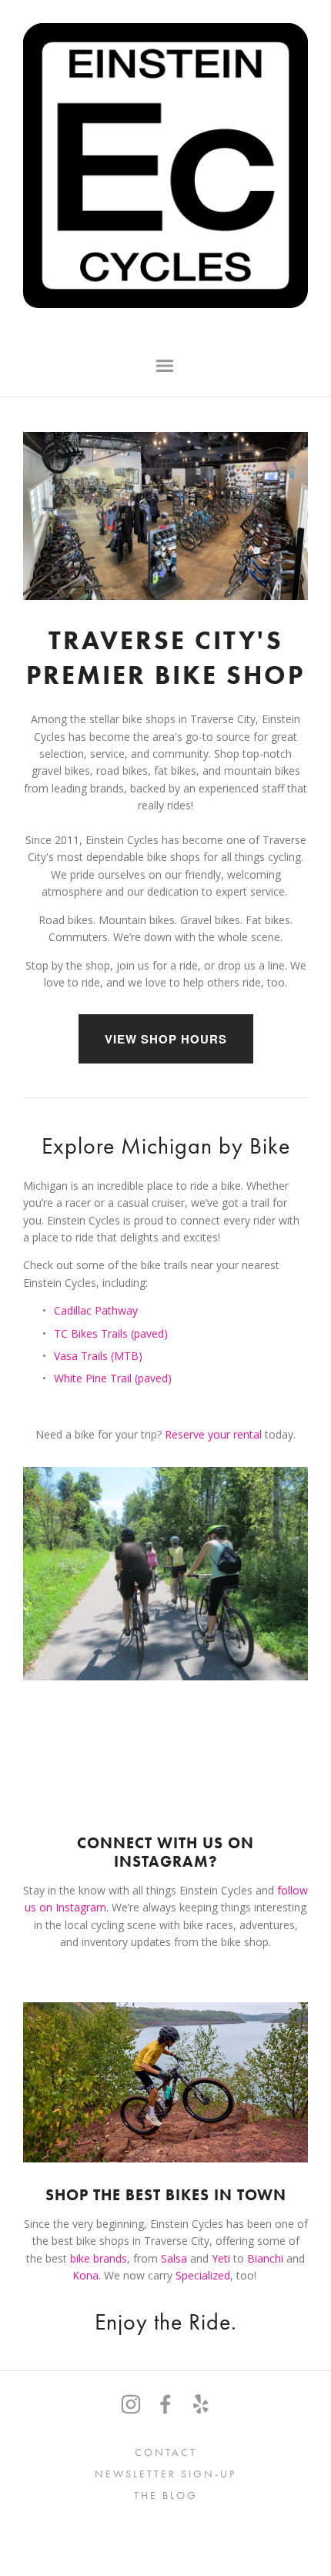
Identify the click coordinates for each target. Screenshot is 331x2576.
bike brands (99, 2258)
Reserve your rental (215, 1434)
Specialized (203, 2275)
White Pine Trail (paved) (113, 1378)
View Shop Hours (166, 1039)
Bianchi (267, 2258)
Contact (166, 2452)
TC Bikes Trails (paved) (111, 1333)
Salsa (174, 2258)
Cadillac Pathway (96, 1310)
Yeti (221, 2258)
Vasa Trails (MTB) (98, 1356)
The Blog (166, 2496)
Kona (85, 2275)
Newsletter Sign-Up (165, 2474)
